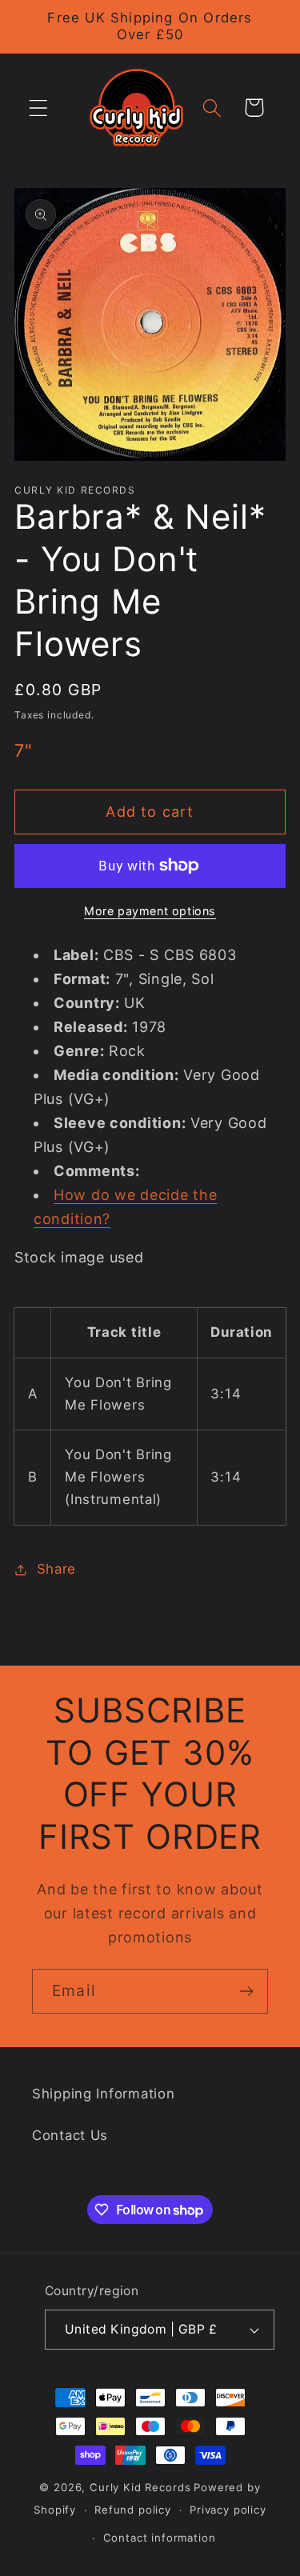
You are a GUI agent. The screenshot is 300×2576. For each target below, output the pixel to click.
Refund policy (133, 2510)
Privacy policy (228, 2510)
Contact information (160, 2538)
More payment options (150, 911)
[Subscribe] (246, 1991)
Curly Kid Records (140, 2487)
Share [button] (56, 1569)
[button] (39, 108)
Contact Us (70, 2135)
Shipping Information (103, 2094)
